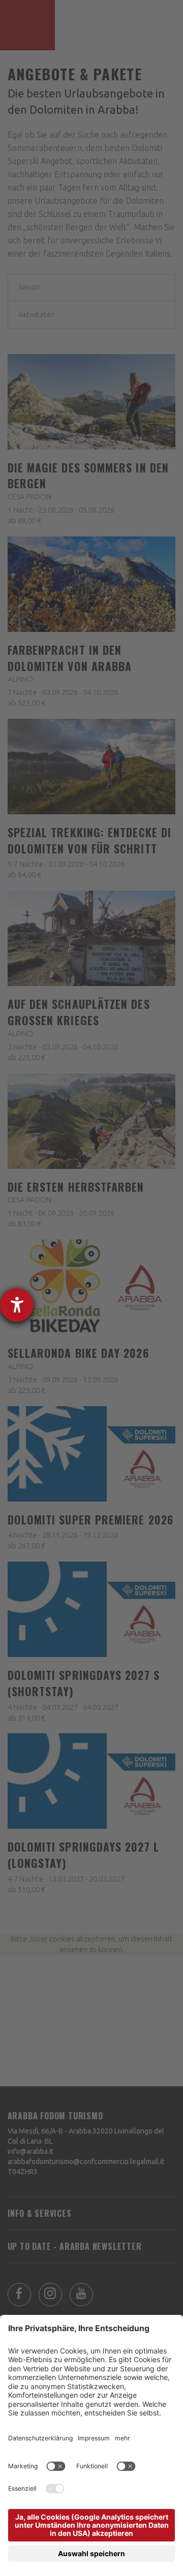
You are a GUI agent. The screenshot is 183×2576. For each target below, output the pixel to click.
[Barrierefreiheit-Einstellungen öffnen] (17, 1305)
